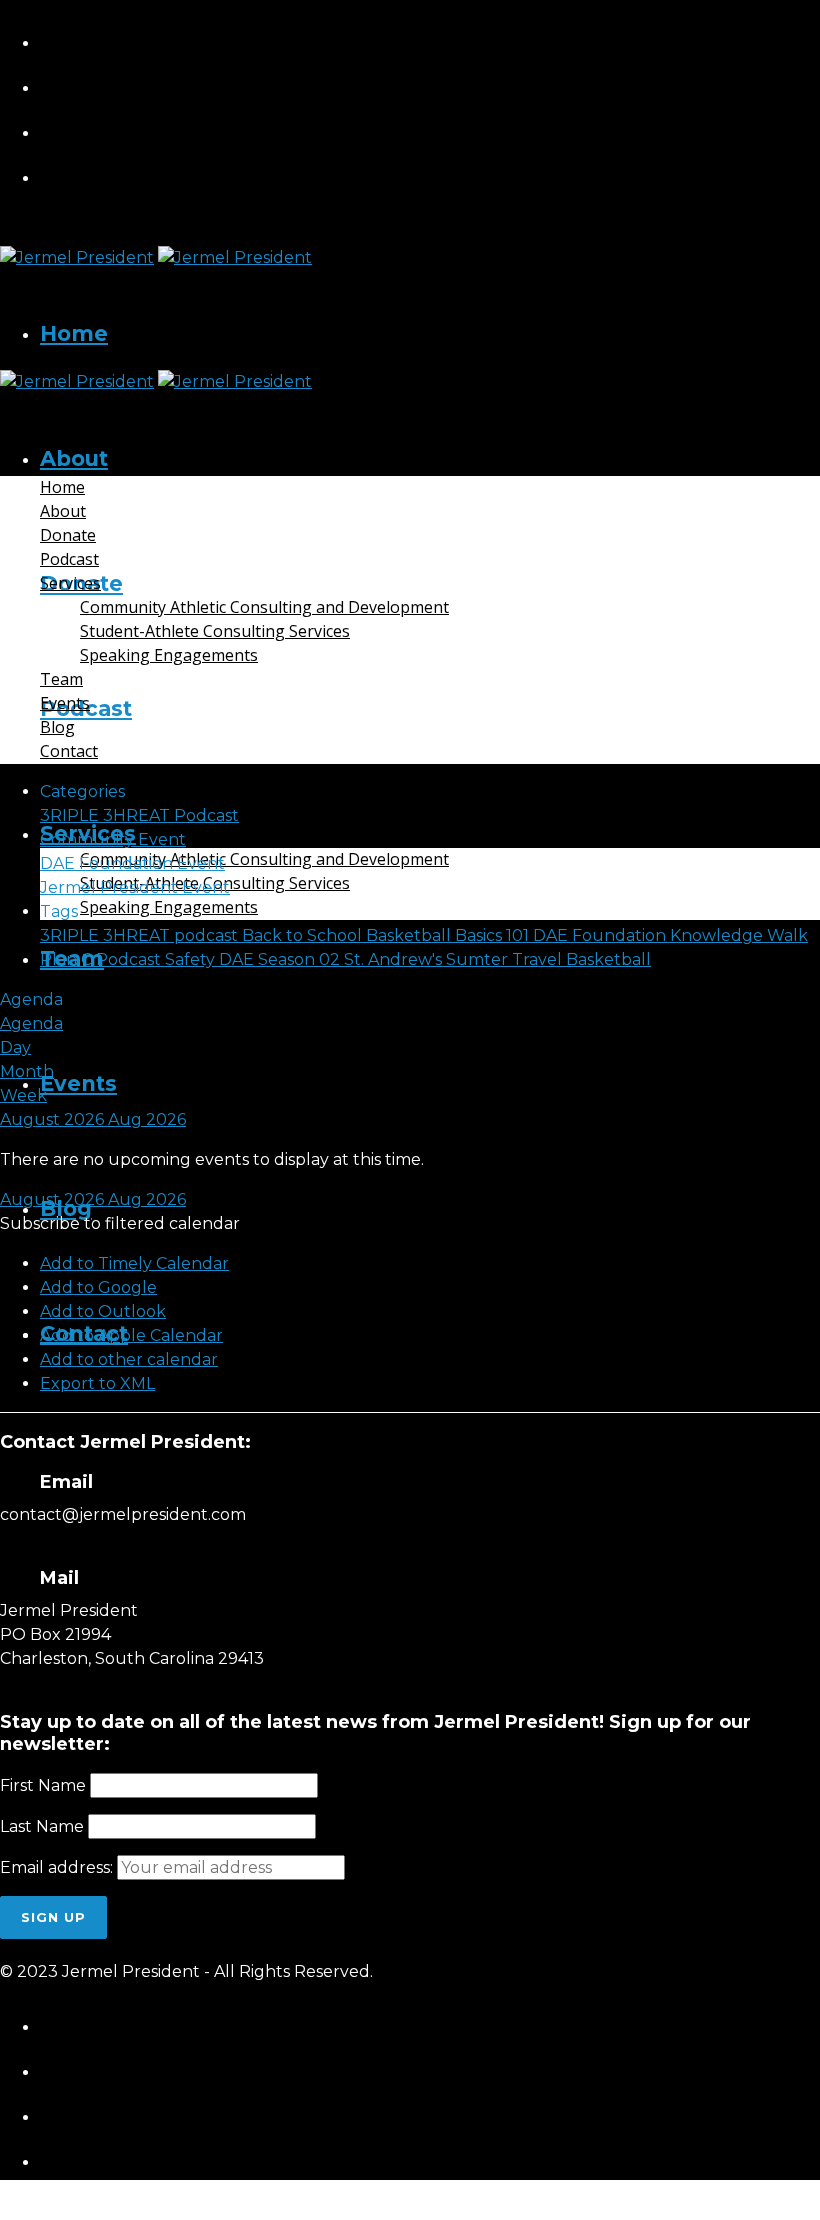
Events (78, 1083)
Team (61, 679)
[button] (120, 1223)
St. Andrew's (395, 959)
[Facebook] (430, 38)
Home (74, 333)
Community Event (113, 839)
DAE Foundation (601, 935)
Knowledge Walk (739, 935)
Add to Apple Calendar (131, 1335)
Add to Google (98, 1287)
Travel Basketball (581, 959)
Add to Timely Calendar (134, 1263)
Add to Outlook (103, 1311)
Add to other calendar (129, 1359)
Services (70, 583)
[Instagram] (430, 83)
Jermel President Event (135, 887)
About (74, 458)
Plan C (68, 959)
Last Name (42, 1826)
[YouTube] (430, 173)
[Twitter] (430, 128)
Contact (69, 751)
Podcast (69, 559)
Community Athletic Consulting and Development (264, 859)
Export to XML (97, 1383)
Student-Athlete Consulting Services (215, 631)
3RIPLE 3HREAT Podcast (139, 815)
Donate (68, 535)
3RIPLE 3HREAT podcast (141, 935)
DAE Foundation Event (132, 863)
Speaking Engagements (169, 907)
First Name (43, 1785)
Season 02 (301, 959)
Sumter (479, 959)
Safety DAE (211, 959)
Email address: (58, 1867)
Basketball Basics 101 (449, 935)
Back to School (304, 935)
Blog (57, 727)
